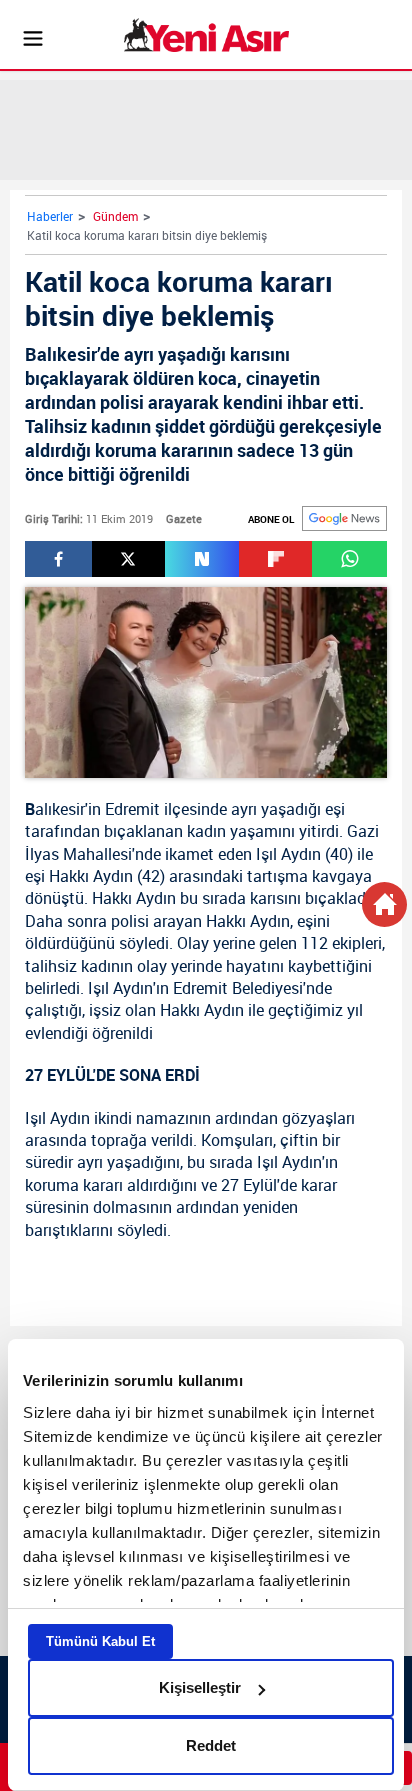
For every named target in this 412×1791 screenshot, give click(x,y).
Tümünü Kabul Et (100, 1641)
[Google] (344, 518)
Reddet (211, 1745)
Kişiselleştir (200, 1687)
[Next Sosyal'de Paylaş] (202, 559)
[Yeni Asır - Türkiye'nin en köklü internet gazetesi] (206, 35)
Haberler (50, 216)
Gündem (115, 216)
